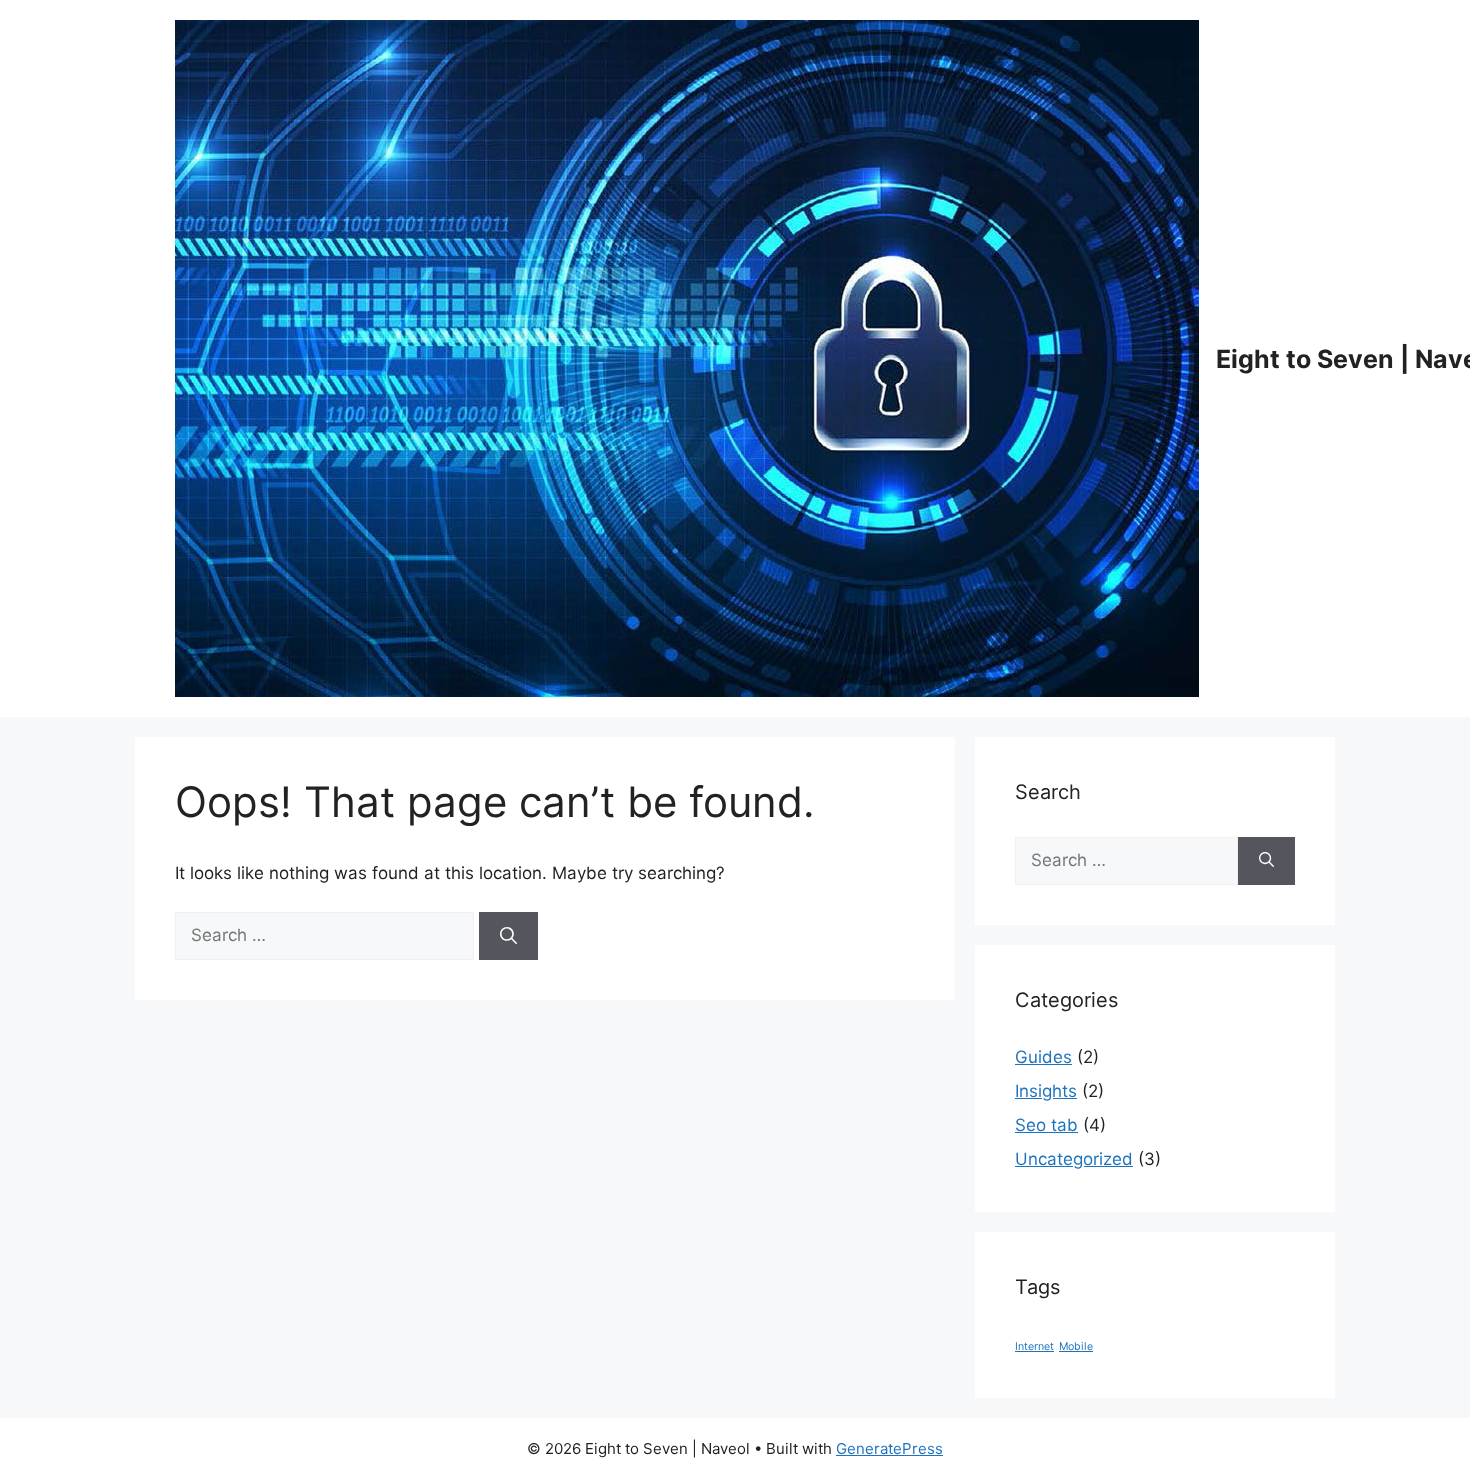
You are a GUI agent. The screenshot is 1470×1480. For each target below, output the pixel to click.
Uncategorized (1074, 1159)
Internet (1034, 1346)
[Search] (508, 936)
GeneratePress (889, 1448)
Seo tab (1046, 1125)
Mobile (1076, 1346)
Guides (1043, 1057)
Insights (1046, 1091)
